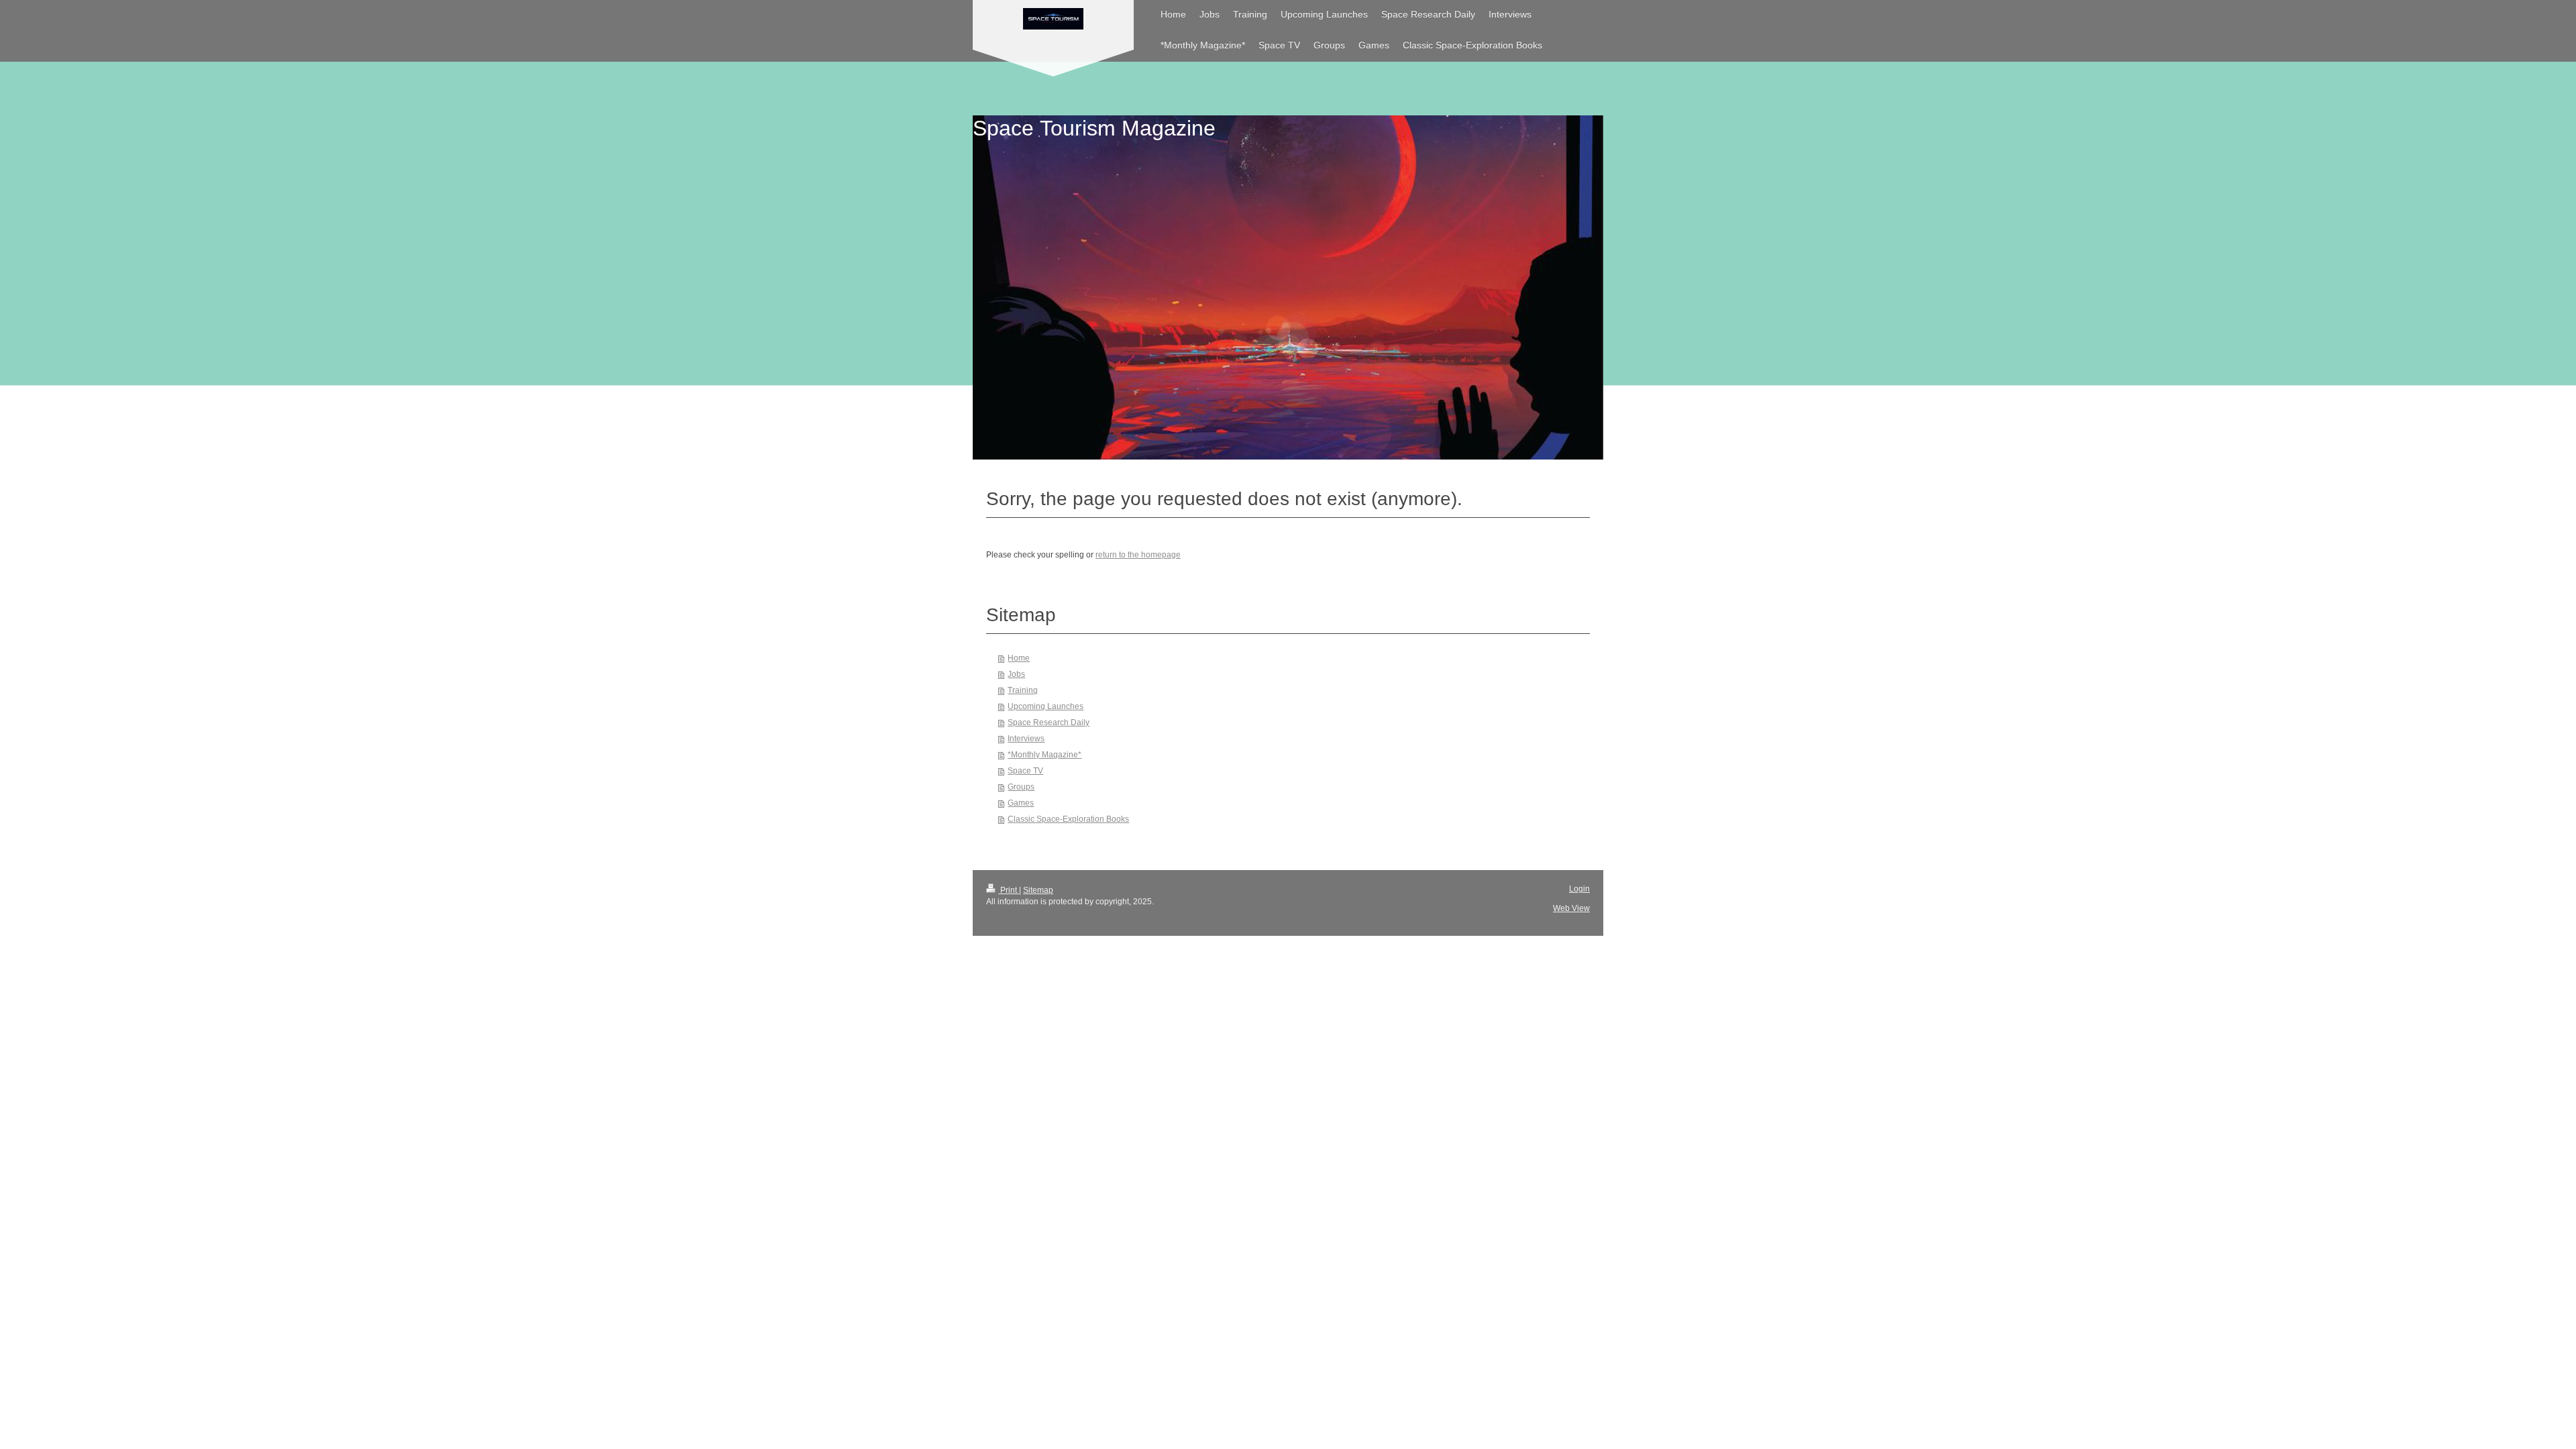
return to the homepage (1138, 555)
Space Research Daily (1049, 722)
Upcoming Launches (1045, 706)
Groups (1021, 787)
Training (1023, 690)
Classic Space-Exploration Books (1068, 819)
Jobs (1016, 674)
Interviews (1026, 739)
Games (1021, 803)
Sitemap (1038, 890)
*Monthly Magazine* (1044, 755)
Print (1009, 890)
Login (1579, 889)
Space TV (1025, 771)
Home (1019, 658)
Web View (1571, 908)
